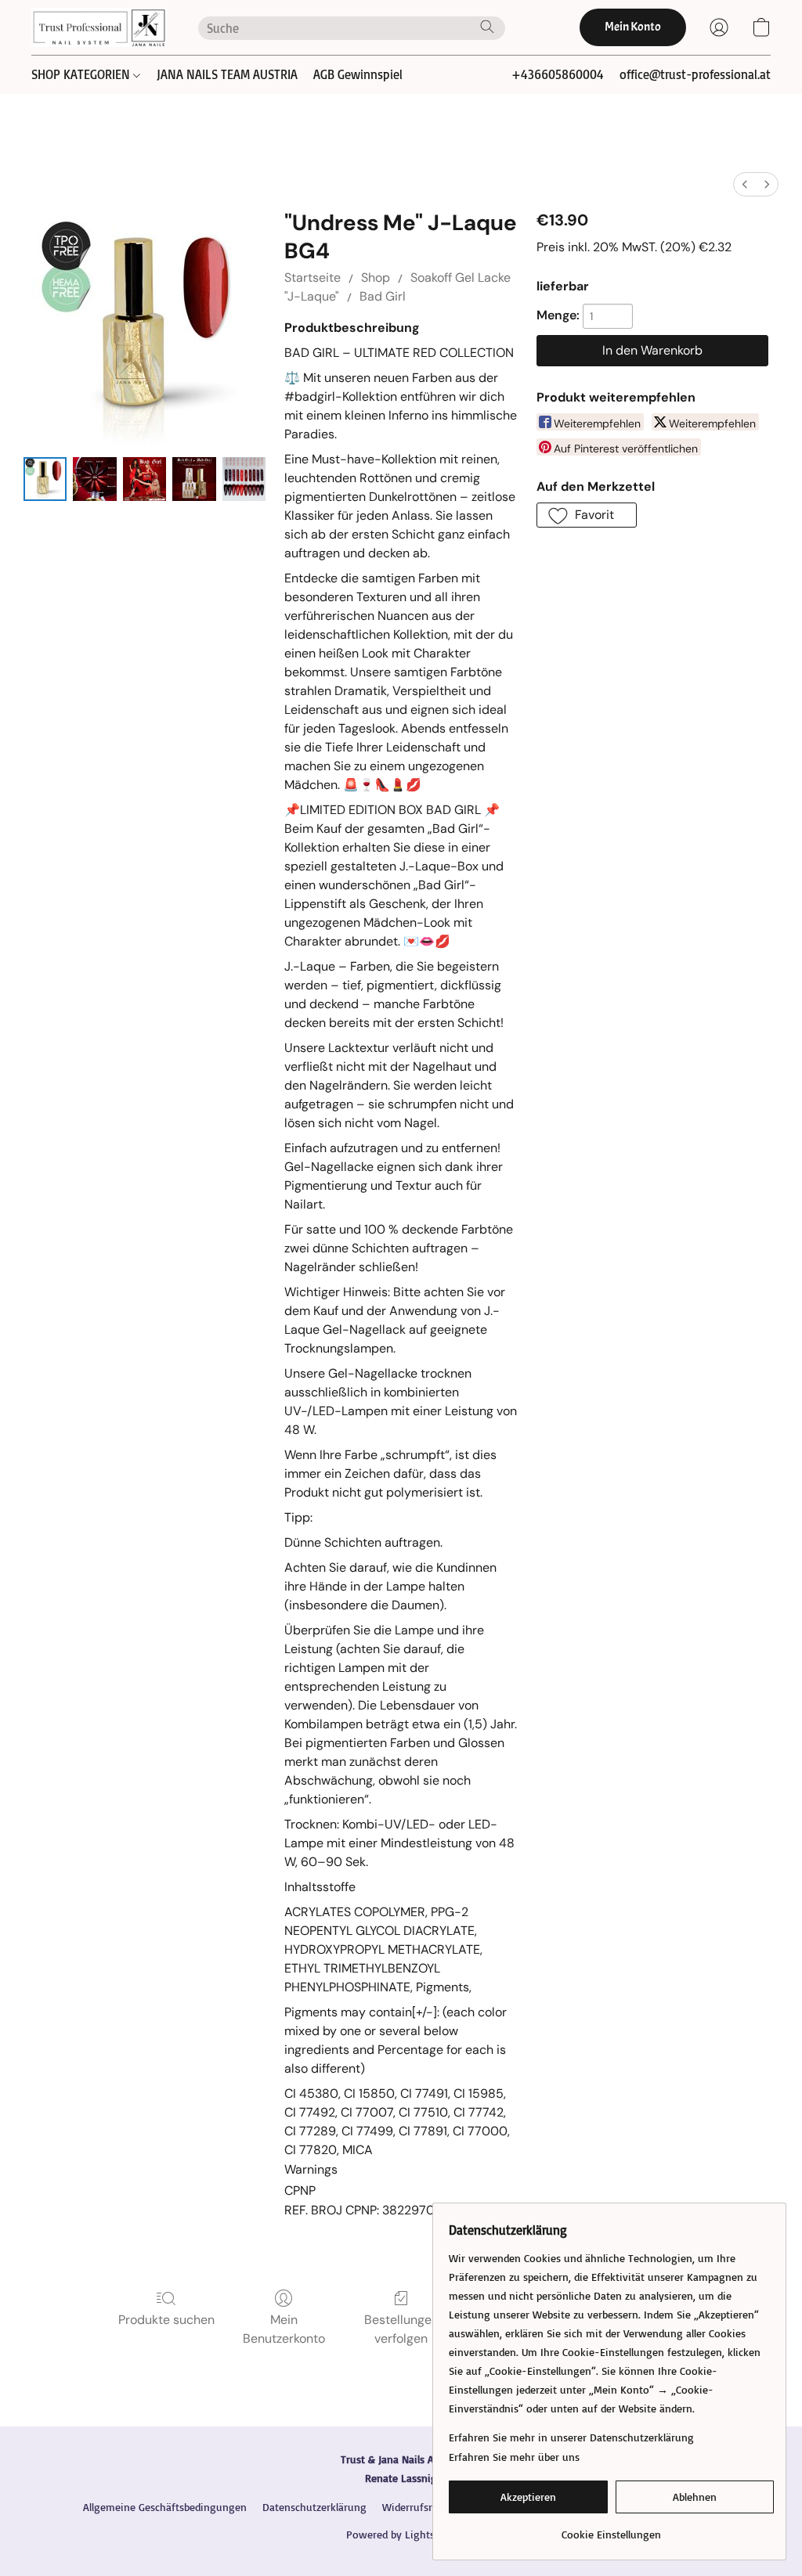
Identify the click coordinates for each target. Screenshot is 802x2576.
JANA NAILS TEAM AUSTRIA (227, 74)
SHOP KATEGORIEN (82, 74)
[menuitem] (745, 184)
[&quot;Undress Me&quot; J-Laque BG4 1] (94, 479)
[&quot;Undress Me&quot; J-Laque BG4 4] (244, 479)
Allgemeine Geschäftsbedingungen (165, 2507)
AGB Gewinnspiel (358, 74)
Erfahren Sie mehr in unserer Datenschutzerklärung (571, 2437)
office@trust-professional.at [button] (695, 74)
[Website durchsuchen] (487, 27)
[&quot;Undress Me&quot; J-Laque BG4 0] (45, 479)
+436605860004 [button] (558, 74)
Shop (376, 277)
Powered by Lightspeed (401, 2534)
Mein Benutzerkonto (284, 2329)
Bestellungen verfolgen (401, 2329)
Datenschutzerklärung (314, 2507)
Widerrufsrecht (417, 2507)
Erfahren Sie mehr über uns (514, 2457)
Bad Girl (383, 296)
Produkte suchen (166, 2320)
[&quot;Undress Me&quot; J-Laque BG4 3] (194, 479)
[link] (611, 2529)
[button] (99, 27)
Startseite (312, 277)
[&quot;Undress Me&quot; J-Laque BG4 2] (145, 479)
